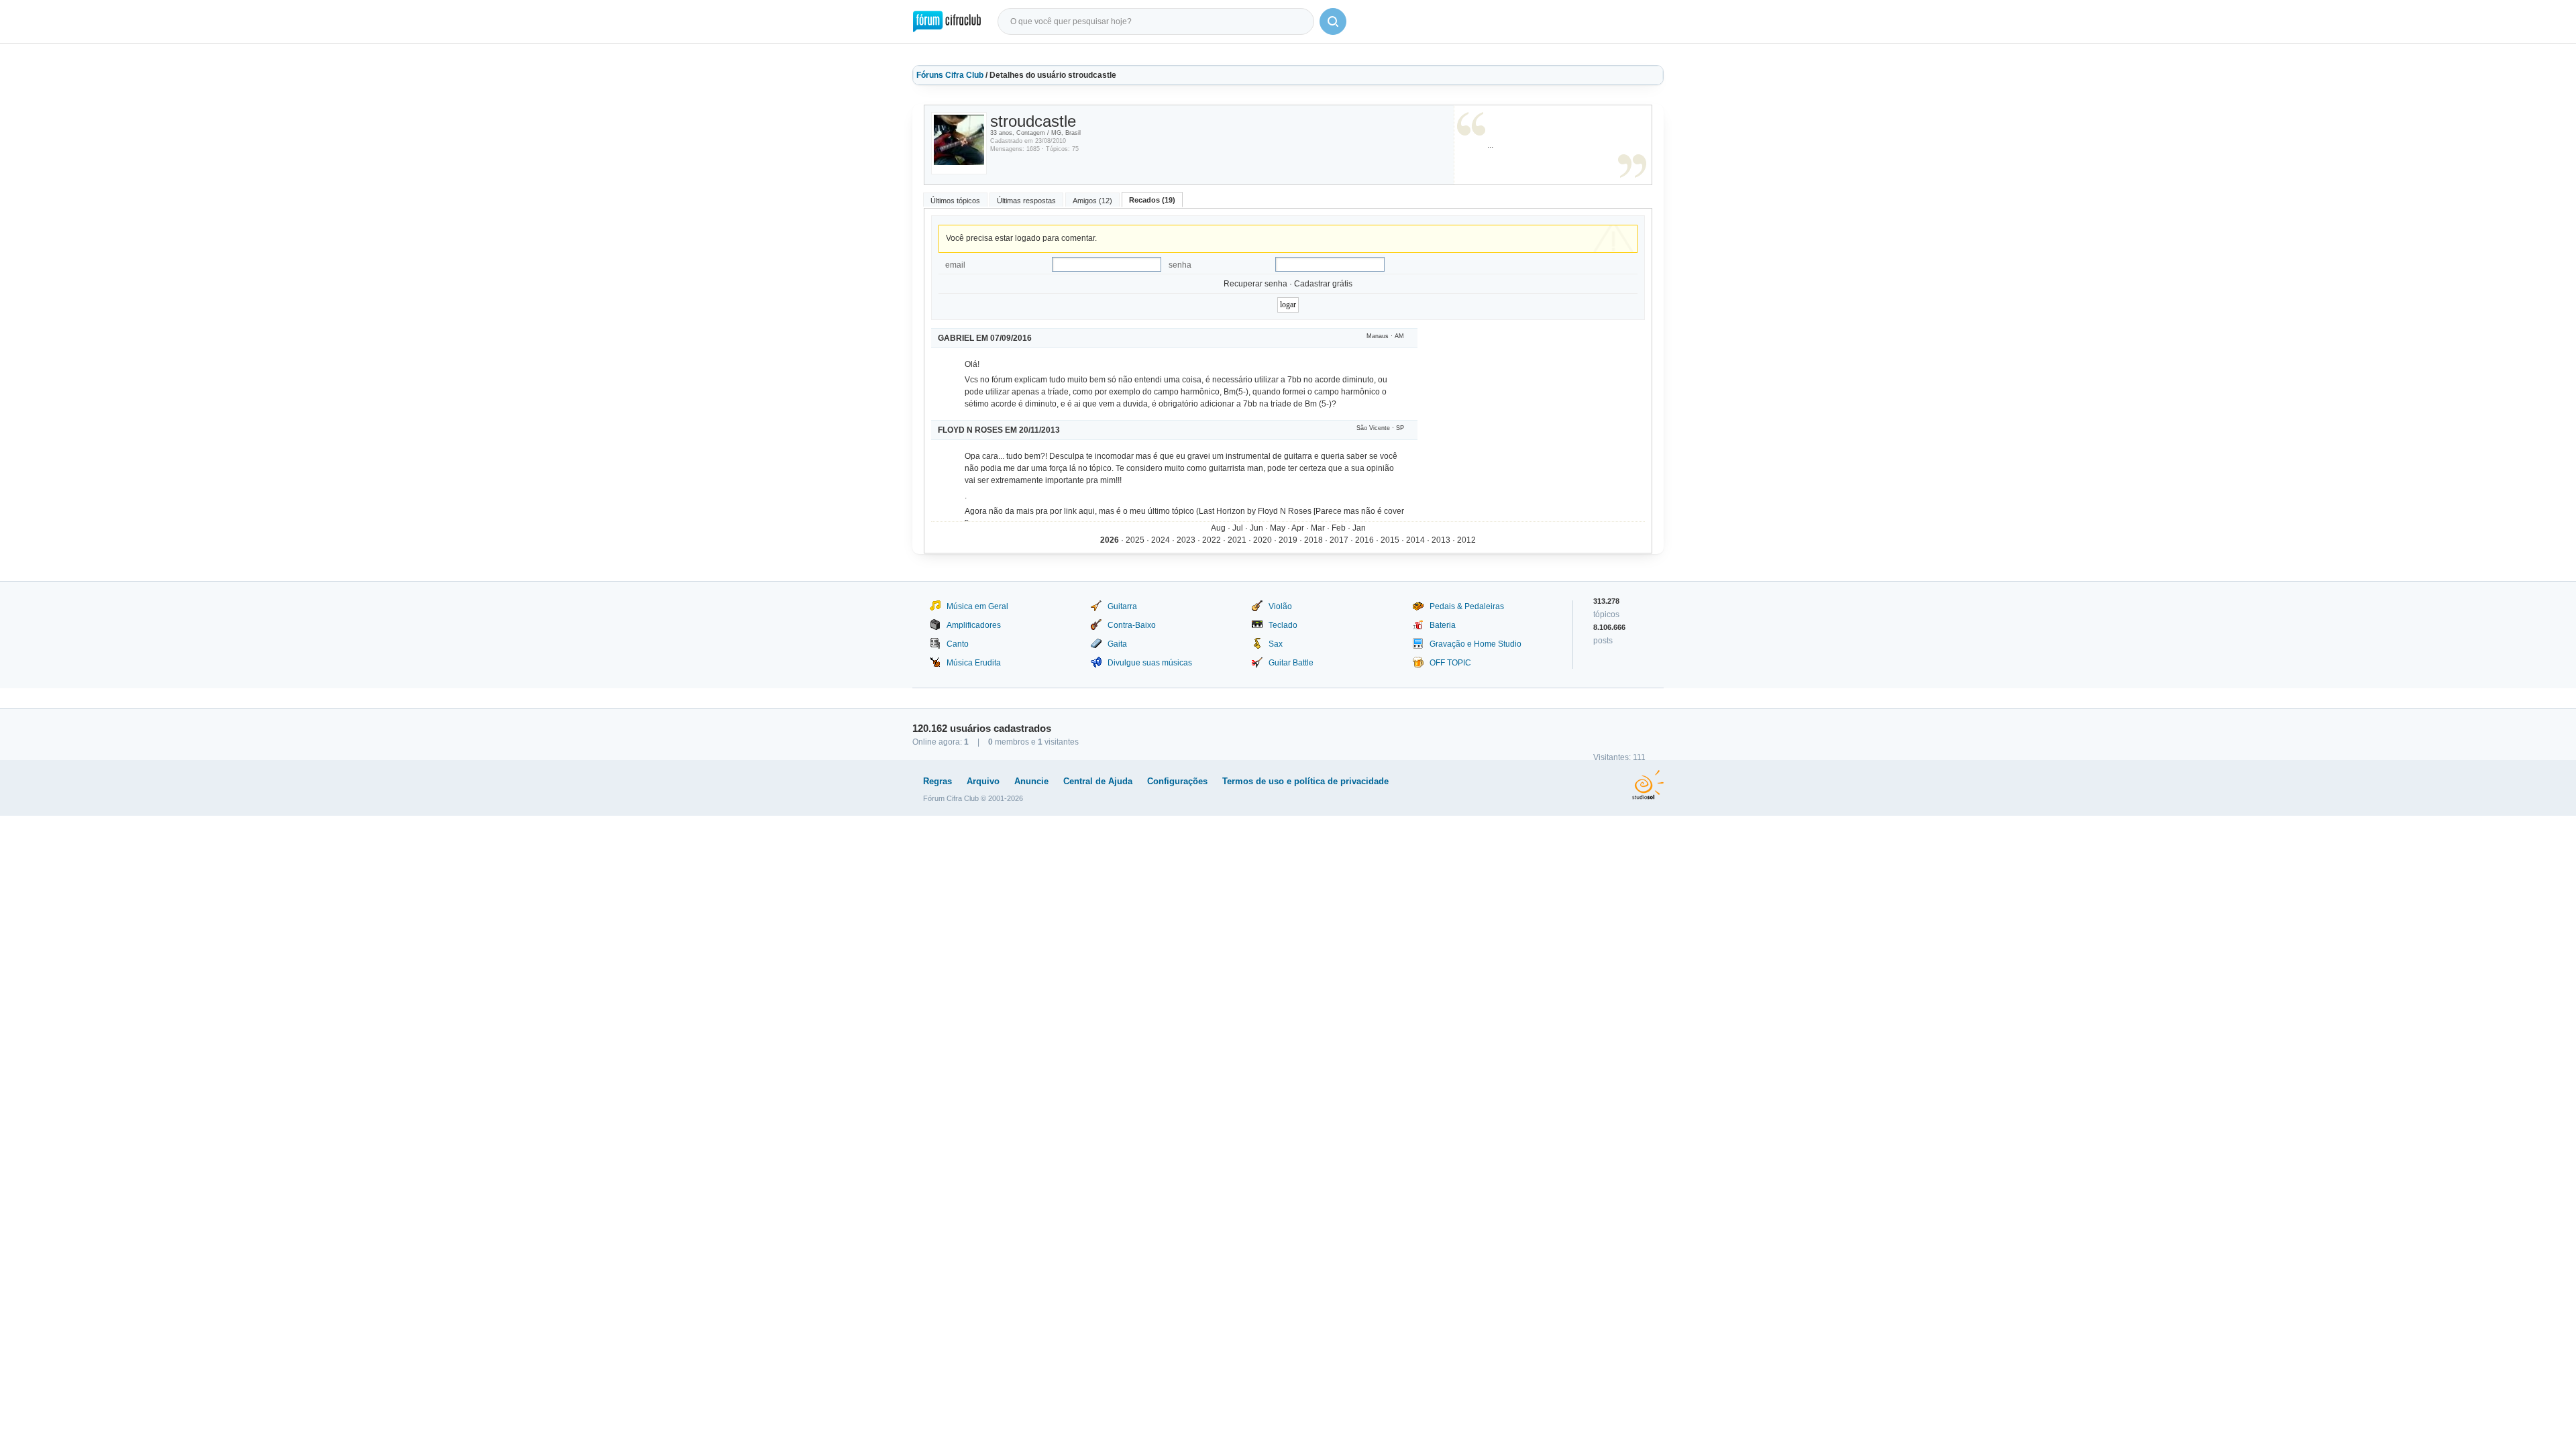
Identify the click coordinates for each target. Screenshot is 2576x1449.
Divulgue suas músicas (1150, 663)
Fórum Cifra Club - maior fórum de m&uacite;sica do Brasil (947, 21)
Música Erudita (974, 663)
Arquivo (983, 781)
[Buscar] (1333, 21)
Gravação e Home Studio (1475, 644)
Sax (1276, 644)
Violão (1280, 606)
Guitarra (1122, 606)
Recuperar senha (1255, 284)
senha (1180, 265)
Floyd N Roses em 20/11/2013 (999, 430)
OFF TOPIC (1450, 663)
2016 (1364, 540)
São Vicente (1373, 428)
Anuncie (1031, 781)
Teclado (1283, 625)
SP (1400, 428)
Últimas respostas (1026, 201)
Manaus (1378, 336)
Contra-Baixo (1132, 625)
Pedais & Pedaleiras (1467, 606)
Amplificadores (974, 625)
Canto (958, 644)
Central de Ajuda (1098, 781)
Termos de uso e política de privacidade (1305, 781)
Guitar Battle (1291, 663)
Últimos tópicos (955, 201)
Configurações (1177, 781)
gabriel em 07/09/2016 (985, 338)
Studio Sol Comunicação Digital (1648, 785)
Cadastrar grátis (1323, 284)
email (955, 265)
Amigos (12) (1092, 201)
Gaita (1117, 644)
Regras (937, 781)
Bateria (1443, 625)
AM (1399, 336)
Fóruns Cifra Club (950, 75)
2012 (1466, 540)
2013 (1441, 540)
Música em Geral (977, 606)
